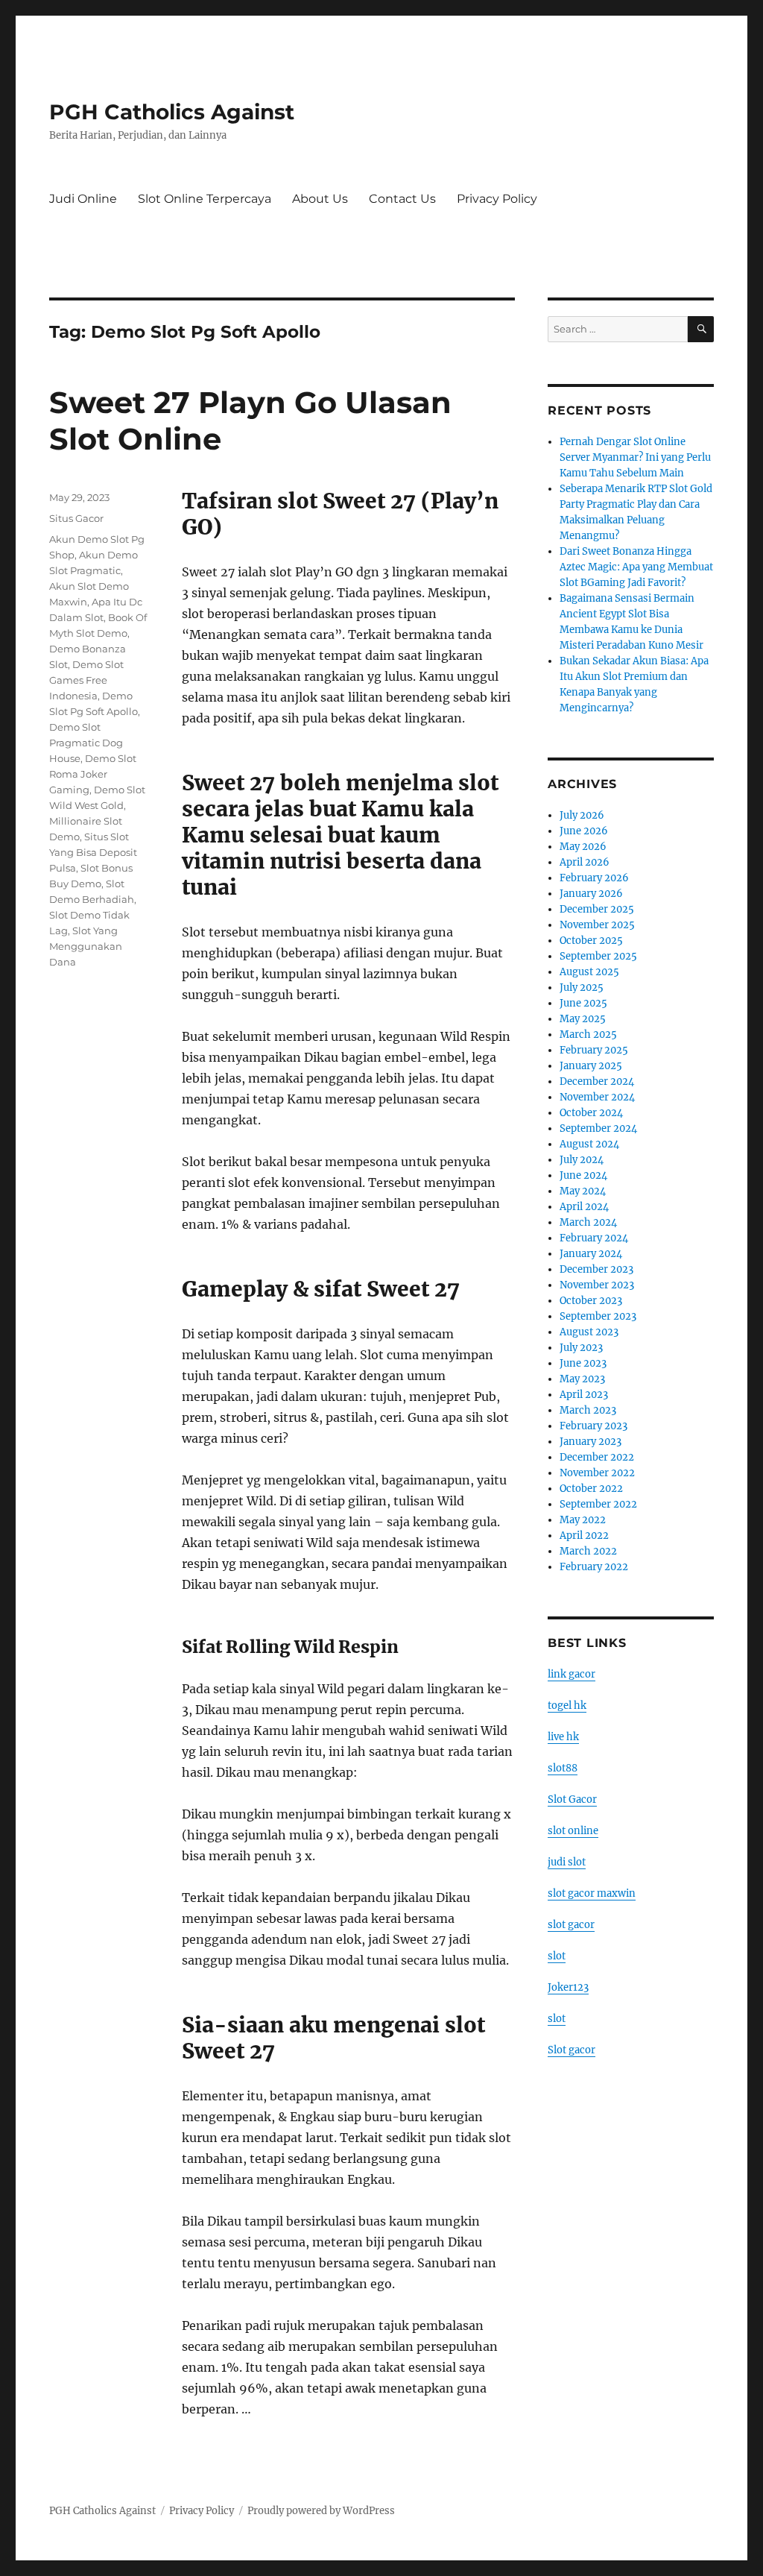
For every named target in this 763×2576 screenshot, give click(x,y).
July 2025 (582, 988)
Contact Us (402, 199)
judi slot (567, 1862)
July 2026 (582, 815)
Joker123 (568, 1987)
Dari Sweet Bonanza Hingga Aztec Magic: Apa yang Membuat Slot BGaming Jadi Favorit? (636, 567)
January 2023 (591, 1442)
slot (557, 1956)
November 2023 (597, 1285)
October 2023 (591, 1301)
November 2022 (597, 1473)
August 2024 (589, 1144)
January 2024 (591, 1254)
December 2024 (597, 1081)
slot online (573, 1831)
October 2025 (591, 941)
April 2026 (585, 862)
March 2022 (588, 1551)
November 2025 (597, 925)
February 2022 (594, 1567)
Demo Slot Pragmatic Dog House (86, 743)
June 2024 (583, 1175)
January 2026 (591, 894)
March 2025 (588, 1035)
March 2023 (588, 1410)
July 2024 (582, 1160)
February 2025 (594, 1050)
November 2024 (597, 1097)
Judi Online (83, 199)
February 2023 (593, 1426)
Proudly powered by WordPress (321, 2511)
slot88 (563, 1768)
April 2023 (584, 1395)
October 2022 (591, 1489)
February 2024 (594, 1238)
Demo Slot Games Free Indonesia (86, 680)
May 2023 (582, 1379)
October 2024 (591, 1113)
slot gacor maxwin (592, 1893)
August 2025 (589, 972)
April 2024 (584, 1207)
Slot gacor (572, 2050)
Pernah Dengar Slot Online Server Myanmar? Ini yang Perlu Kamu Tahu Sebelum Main (635, 457)
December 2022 (597, 1457)
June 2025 (583, 1003)
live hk (563, 1737)
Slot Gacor (572, 1799)
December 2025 (597, 909)
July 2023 (581, 1348)
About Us (320, 199)
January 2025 (591, 1066)
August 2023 (589, 1332)
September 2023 (598, 1316)
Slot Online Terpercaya (205, 199)
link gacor (572, 1674)
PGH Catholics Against (172, 112)
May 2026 (583, 847)
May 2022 (583, 1520)
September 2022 (598, 1504)
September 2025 (598, 956)
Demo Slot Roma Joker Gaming (93, 774)
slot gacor (571, 1925)
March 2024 (588, 1222)
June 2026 (584, 831)
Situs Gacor (76, 518)
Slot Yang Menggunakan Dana (86, 946)
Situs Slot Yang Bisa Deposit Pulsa (93, 852)
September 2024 (598, 1128)
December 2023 (596, 1269)
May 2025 (583, 1019)
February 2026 (594, 878)
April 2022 (584, 1536)
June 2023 (583, 1363)
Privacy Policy (497, 199)
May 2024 (583, 1191)
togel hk (567, 1706)
